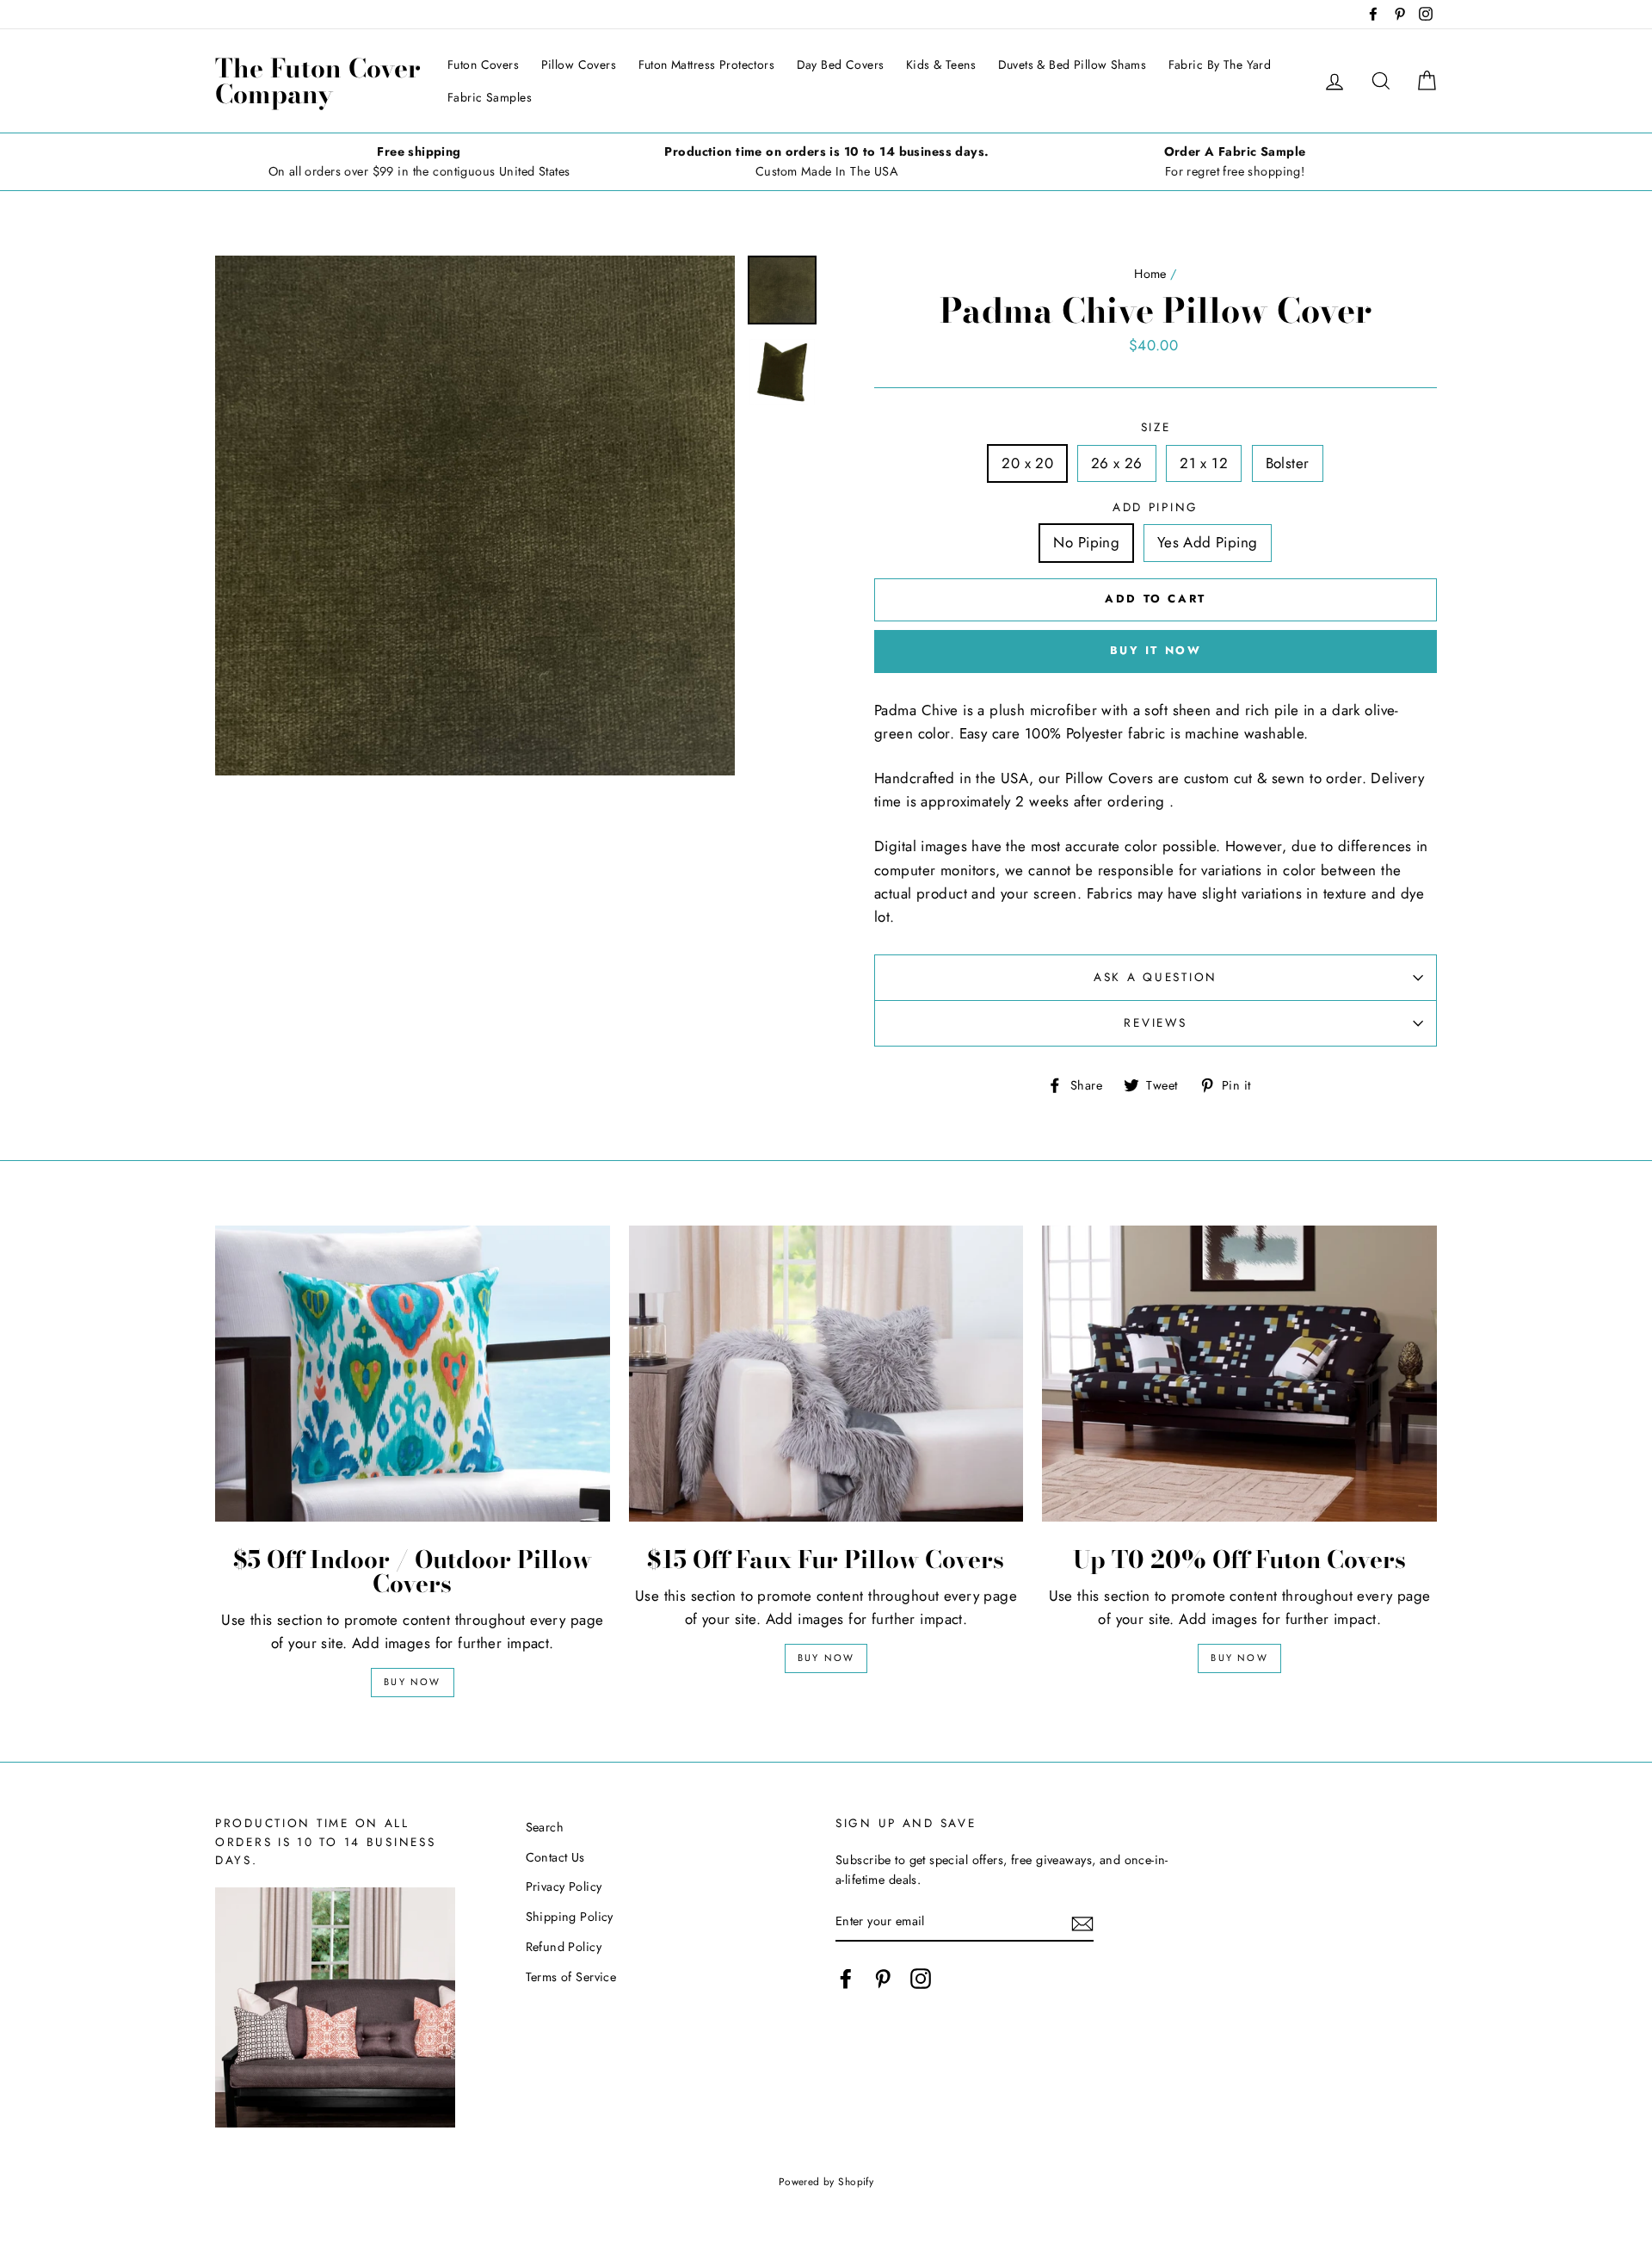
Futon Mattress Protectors (707, 65)
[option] (419, 162)
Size (1156, 427)
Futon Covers (483, 65)
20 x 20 (1027, 463)
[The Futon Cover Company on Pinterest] (883, 1978)
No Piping (1086, 542)
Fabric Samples (490, 97)
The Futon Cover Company (318, 81)
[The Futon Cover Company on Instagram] (921, 1978)
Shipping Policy (570, 1917)
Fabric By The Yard (1220, 65)
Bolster (1288, 463)
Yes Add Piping (1208, 542)
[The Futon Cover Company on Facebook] (846, 1978)
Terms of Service (571, 1977)
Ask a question (1156, 977)
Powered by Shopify (826, 2181)
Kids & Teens (941, 65)
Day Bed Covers (841, 65)
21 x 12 (1204, 463)
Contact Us (555, 1857)
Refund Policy (564, 1947)
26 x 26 (1117, 463)
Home (1150, 274)
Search (545, 1827)
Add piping (1156, 507)
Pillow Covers (579, 65)
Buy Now (412, 1682)
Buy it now (1156, 650)
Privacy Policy (564, 1887)
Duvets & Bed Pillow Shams (1073, 65)
